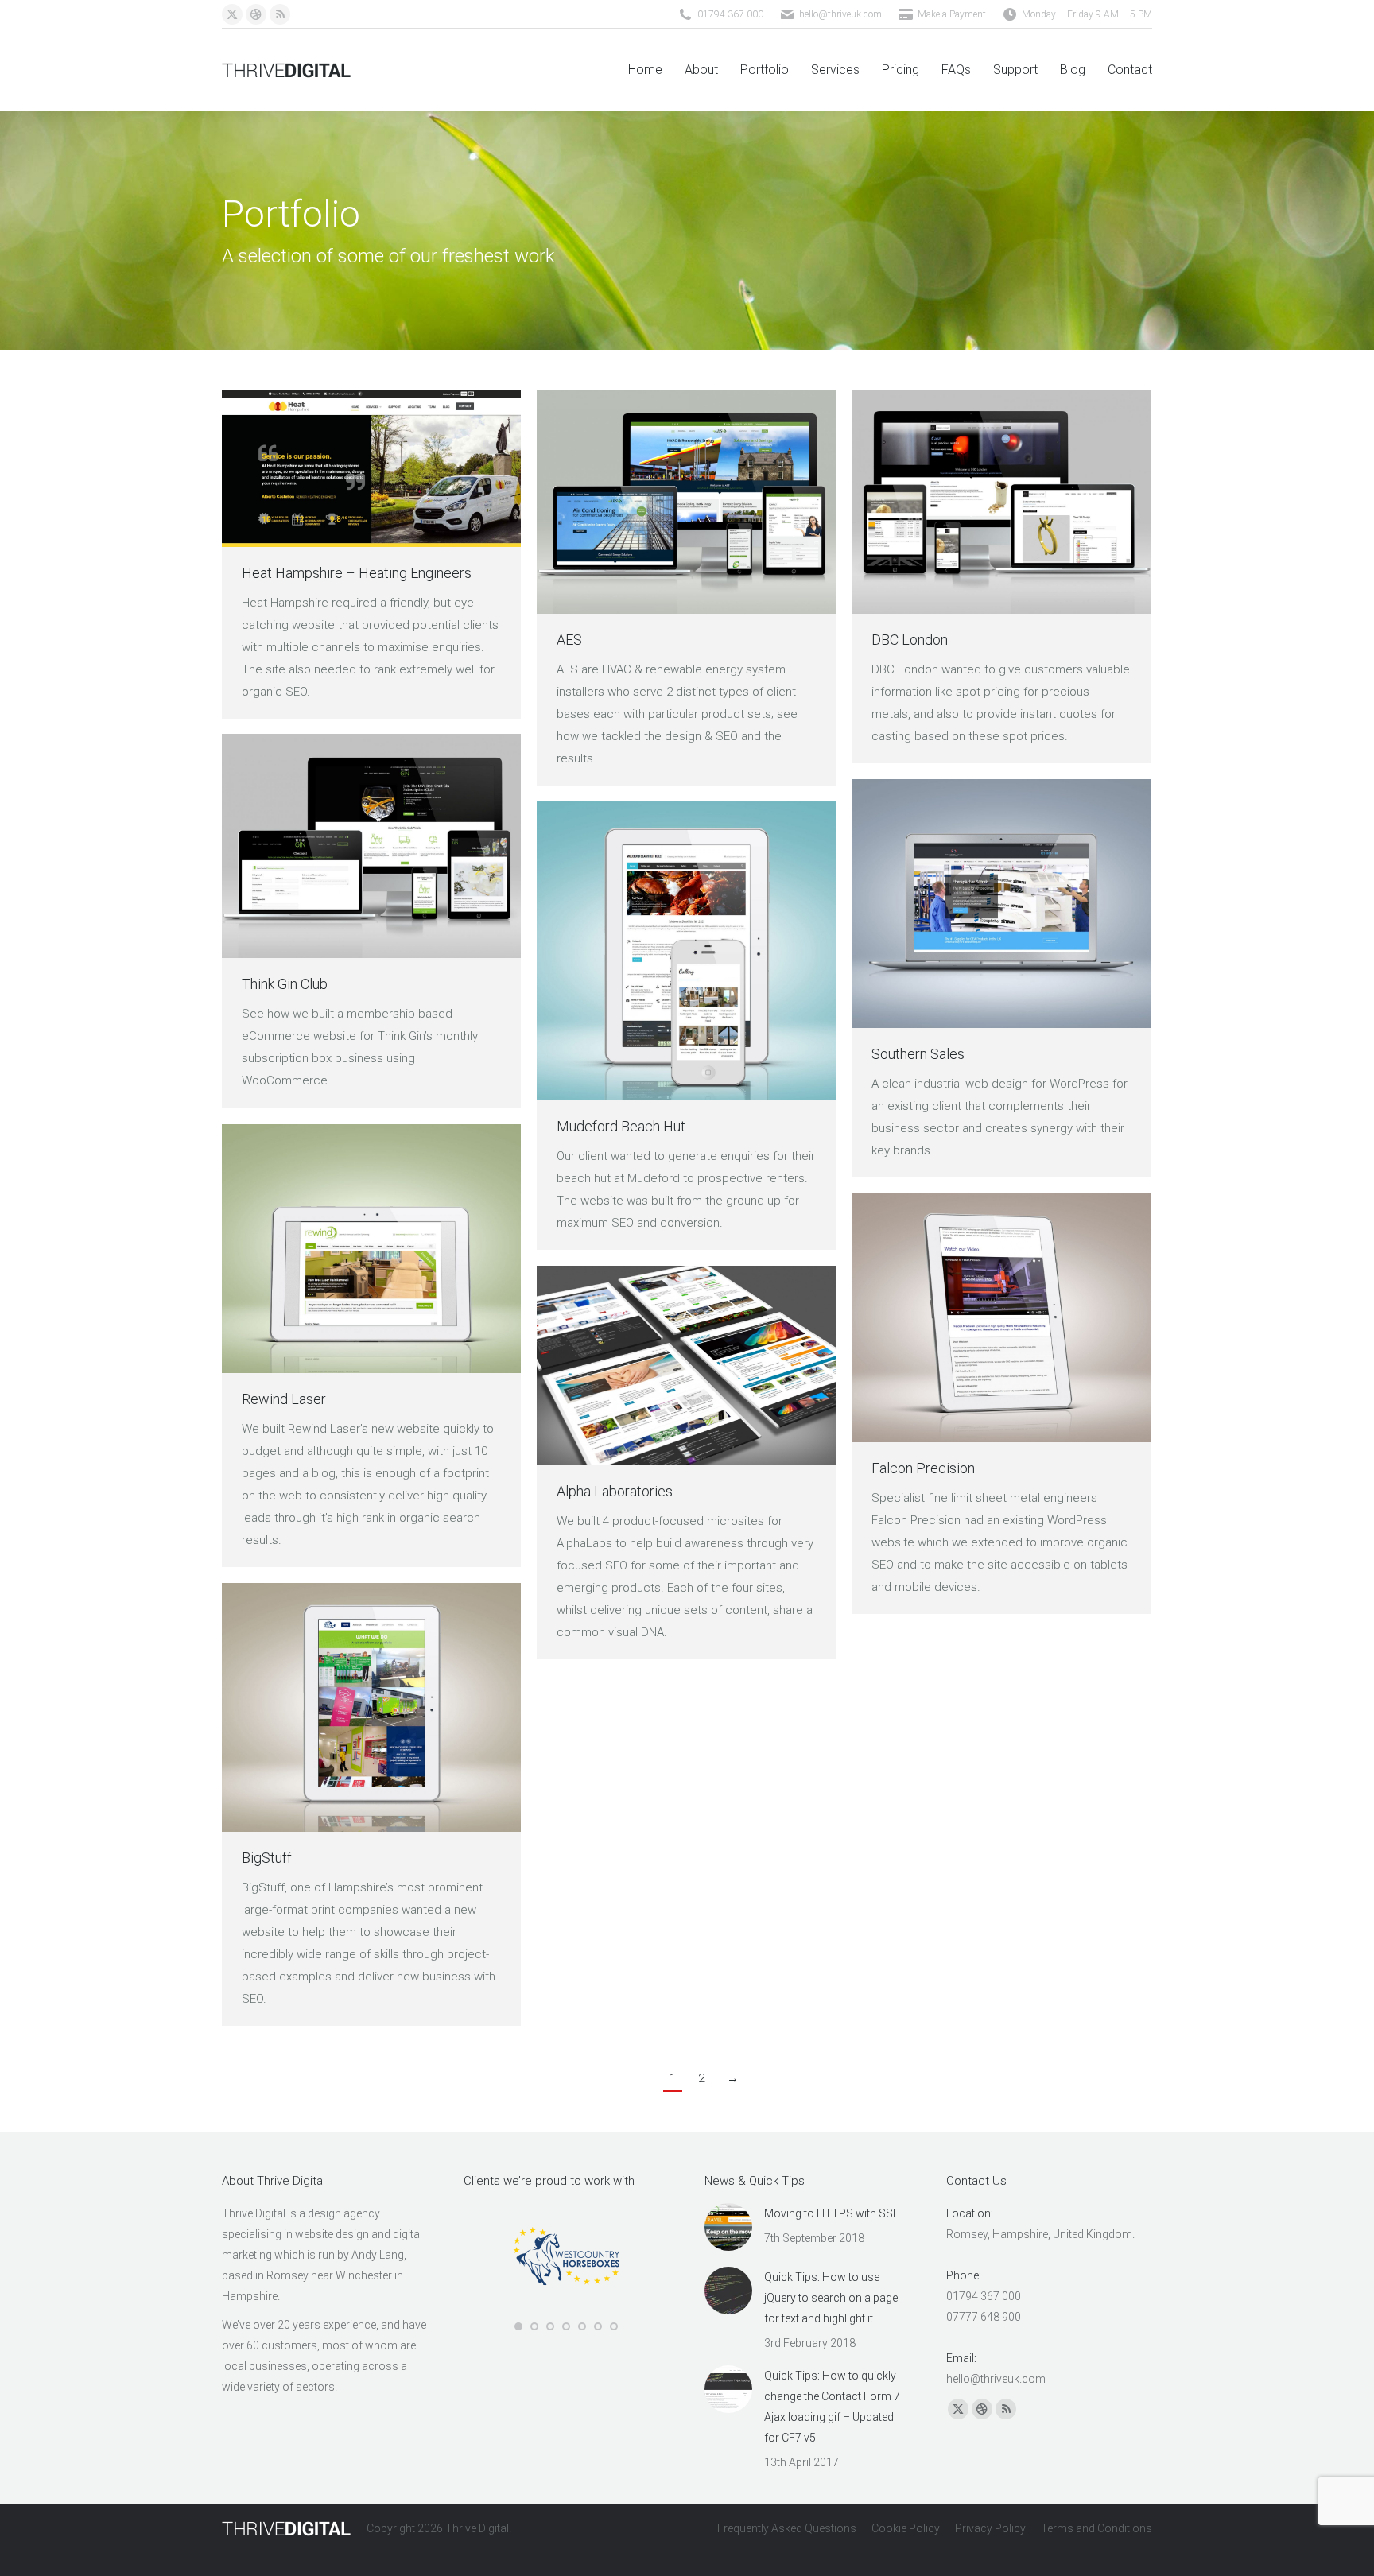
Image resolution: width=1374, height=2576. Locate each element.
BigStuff (267, 1858)
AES (569, 640)
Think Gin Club (285, 984)
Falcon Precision (923, 1468)
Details (414, 468)
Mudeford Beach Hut (621, 1126)
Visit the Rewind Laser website (328, 1249)
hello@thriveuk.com (840, 14)
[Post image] (728, 2227)
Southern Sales (918, 1054)
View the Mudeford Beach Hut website (643, 951)
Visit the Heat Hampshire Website (328, 468)
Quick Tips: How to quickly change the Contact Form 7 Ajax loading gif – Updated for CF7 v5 (832, 2407)
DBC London (910, 640)
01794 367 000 (730, 14)
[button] (518, 2326)
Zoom (371, 468)
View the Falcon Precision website (958, 1318)
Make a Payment (952, 14)
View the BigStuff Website (328, 1708)
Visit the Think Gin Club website (328, 846)
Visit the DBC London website (958, 502)
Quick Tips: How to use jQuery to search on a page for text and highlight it (831, 2298)
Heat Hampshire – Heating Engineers (357, 573)
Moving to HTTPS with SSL (831, 2213)
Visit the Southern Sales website (958, 904)
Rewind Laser (284, 1399)
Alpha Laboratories (615, 1491)
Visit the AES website (643, 502)
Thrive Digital (477, 2528)
